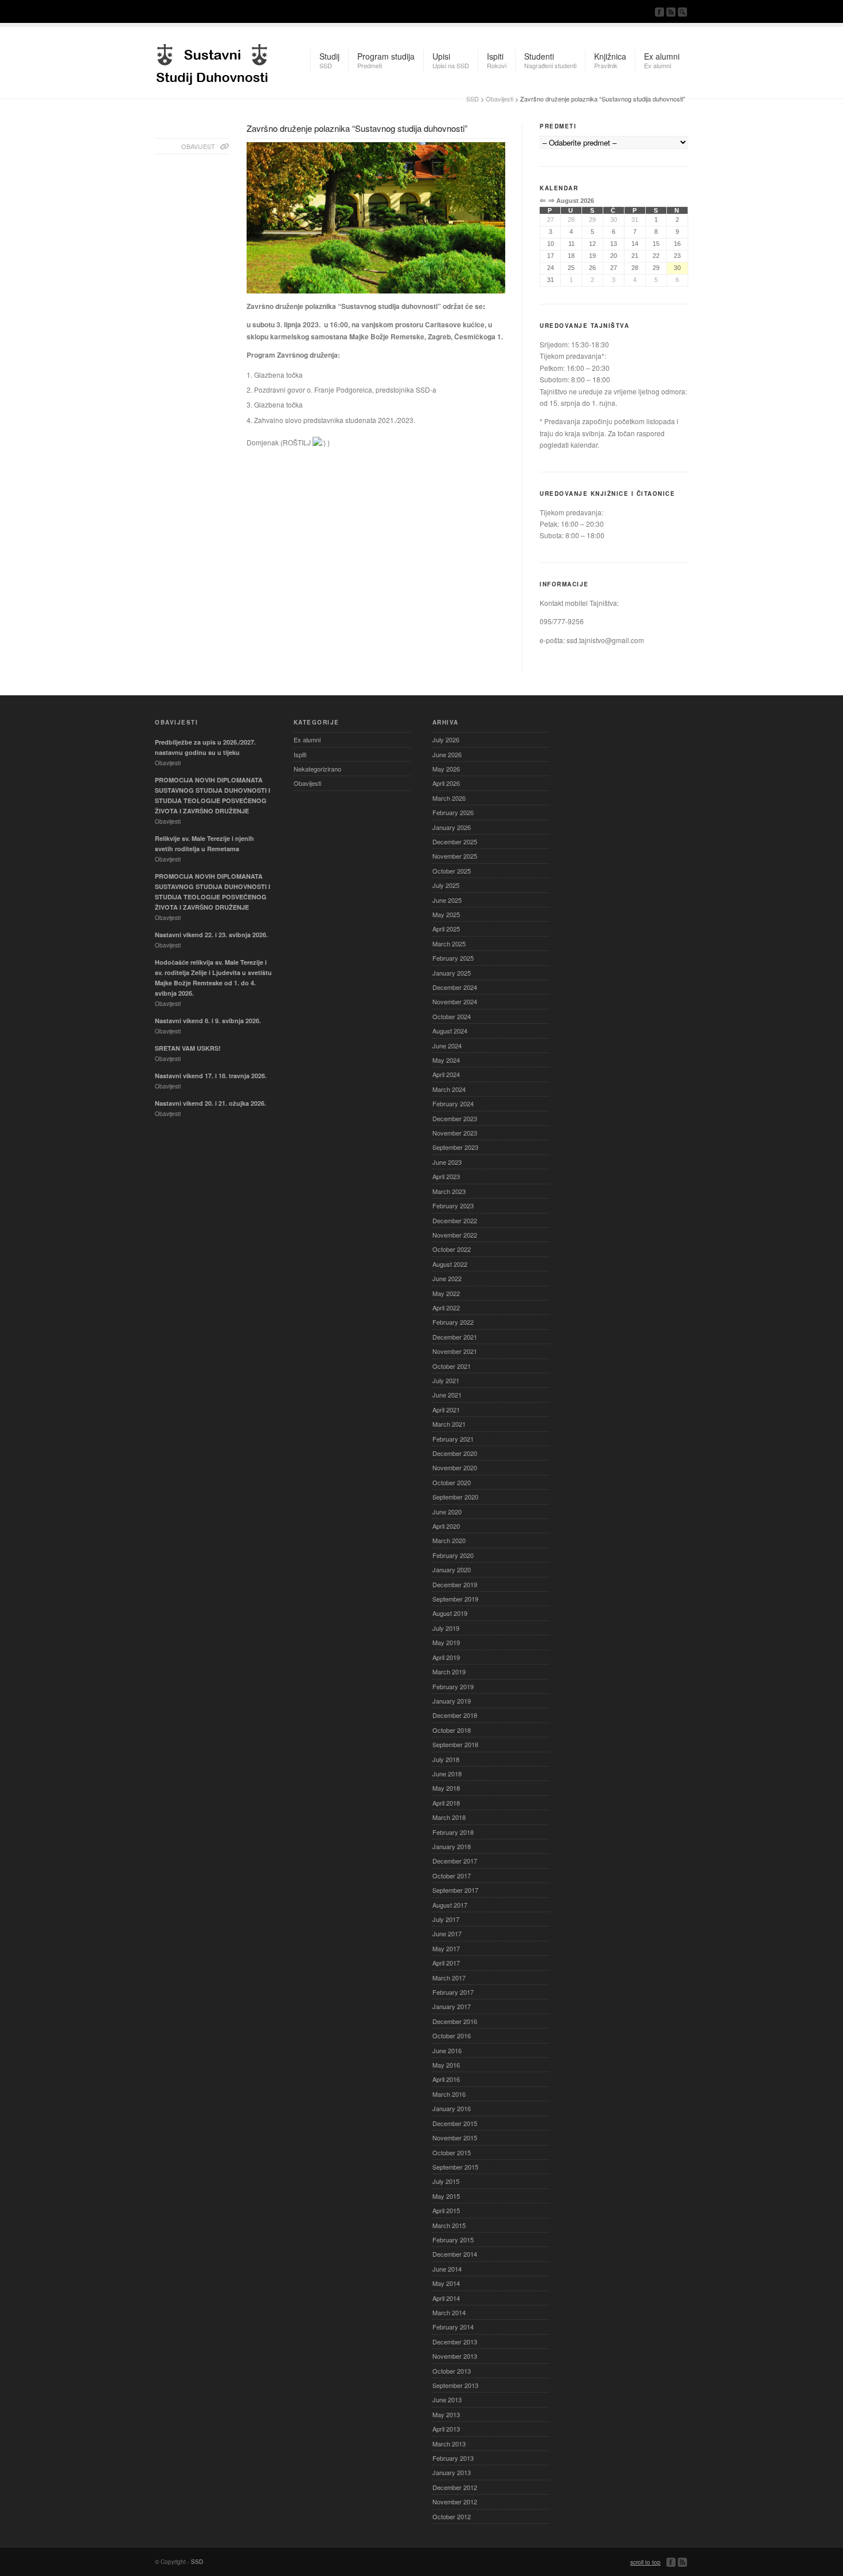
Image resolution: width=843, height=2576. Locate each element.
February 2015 (453, 2240)
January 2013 (452, 2472)
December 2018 (455, 1715)
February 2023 (453, 1205)
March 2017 (449, 1978)
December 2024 (455, 987)
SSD (212, 61)
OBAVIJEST (198, 146)
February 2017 (453, 1992)
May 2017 (446, 1948)
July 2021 (446, 1380)
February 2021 (453, 1439)
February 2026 (453, 812)
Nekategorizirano (317, 769)
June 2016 (447, 2050)
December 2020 (455, 1453)
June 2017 (447, 1933)
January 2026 (452, 827)
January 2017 (452, 2006)
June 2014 (447, 2269)
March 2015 (449, 2225)
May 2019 (446, 1642)
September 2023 (455, 1147)
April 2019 (446, 1657)
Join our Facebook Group (659, 12)
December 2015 (455, 2123)
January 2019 (452, 1701)
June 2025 (447, 900)
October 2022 (452, 1249)
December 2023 (455, 1118)
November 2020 (455, 1467)
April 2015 (446, 2210)
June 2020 (447, 1512)
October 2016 (452, 2035)
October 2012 (452, 2516)
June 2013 (447, 2399)
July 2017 (446, 1919)
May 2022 (446, 1293)
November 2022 (455, 1235)
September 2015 (455, 2167)
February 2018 (453, 1832)
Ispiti (300, 754)
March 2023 (449, 1191)
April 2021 (446, 1410)
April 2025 (446, 929)
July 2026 (446, 739)
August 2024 (450, 1031)
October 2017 (452, 1876)
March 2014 (449, 2312)
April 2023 (446, 1176)
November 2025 (455, 856)
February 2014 (453, 2327)
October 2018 (452, 1730)
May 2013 (446, 2414)
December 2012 (455, 2487)
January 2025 (452, 973)
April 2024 (446, 1074)
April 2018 (446, 1803)
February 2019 (453, 1686)
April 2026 (446, 783)
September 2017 (455, 1890)
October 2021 (452, 1366)
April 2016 (446, 2079)
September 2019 (455, 1599)
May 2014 (446, 2283)
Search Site (682, 12)
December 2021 (455, 1337)
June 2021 (447, 1395)
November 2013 (455, 2356)
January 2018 (452, 1846)
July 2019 (446, 1628)
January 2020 (452, 1569)
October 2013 (452, 2371)
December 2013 (455, 2342)
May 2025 (446, 914)
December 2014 (455, 2254)
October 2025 (452, 871)
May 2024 (446, 1060)
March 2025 (449, 944)
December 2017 (455, 1861)
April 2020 (446, 1526)
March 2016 (449, 2094)
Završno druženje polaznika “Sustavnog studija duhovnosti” (357, 128)
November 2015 (455, 2137)
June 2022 (447, 1278)
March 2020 (449, 1540)
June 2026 (447, 754)
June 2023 (447, 1162)
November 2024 (455, 1001)
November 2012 (455, 2501)
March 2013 (449, 2444)
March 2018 (449, 1817)
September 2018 (455, 1744)
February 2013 (453, 2458)
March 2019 (449, 1671)
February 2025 (453, 958)
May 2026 (446, 769)
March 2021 (449, 1424)
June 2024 (447, 1046)
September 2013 (455, 2385)
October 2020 (452, 1482)
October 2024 (452, 1016)
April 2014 (446, 2298)
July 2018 (446, 1759)
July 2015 (446, 2181)
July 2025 (446, 885)
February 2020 (453, 1555)
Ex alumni (307, 739)
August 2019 (450, 1613)
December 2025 (455, 841)
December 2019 (455, 1584)
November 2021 (455, 1351)
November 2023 (455, 1133)
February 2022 (453, 1322)
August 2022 (450, 1264)
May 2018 (446, 1788)
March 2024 (449, 1089)
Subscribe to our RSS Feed (671, 12)
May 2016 (446, 2065)
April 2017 (446, 1963)
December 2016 (455, 2021)
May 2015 (446, 2196)
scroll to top (645, 2562)
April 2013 (446, 2429)
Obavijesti (499, 99)
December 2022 (455, 1220)
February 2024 (453, 1103)
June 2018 (447, 1774)
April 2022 (446, 1307)
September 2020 (455, 1497)
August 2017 (450, 1905)
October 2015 (452, 2152)
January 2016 (452, 2108)
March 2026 (449, 798)
